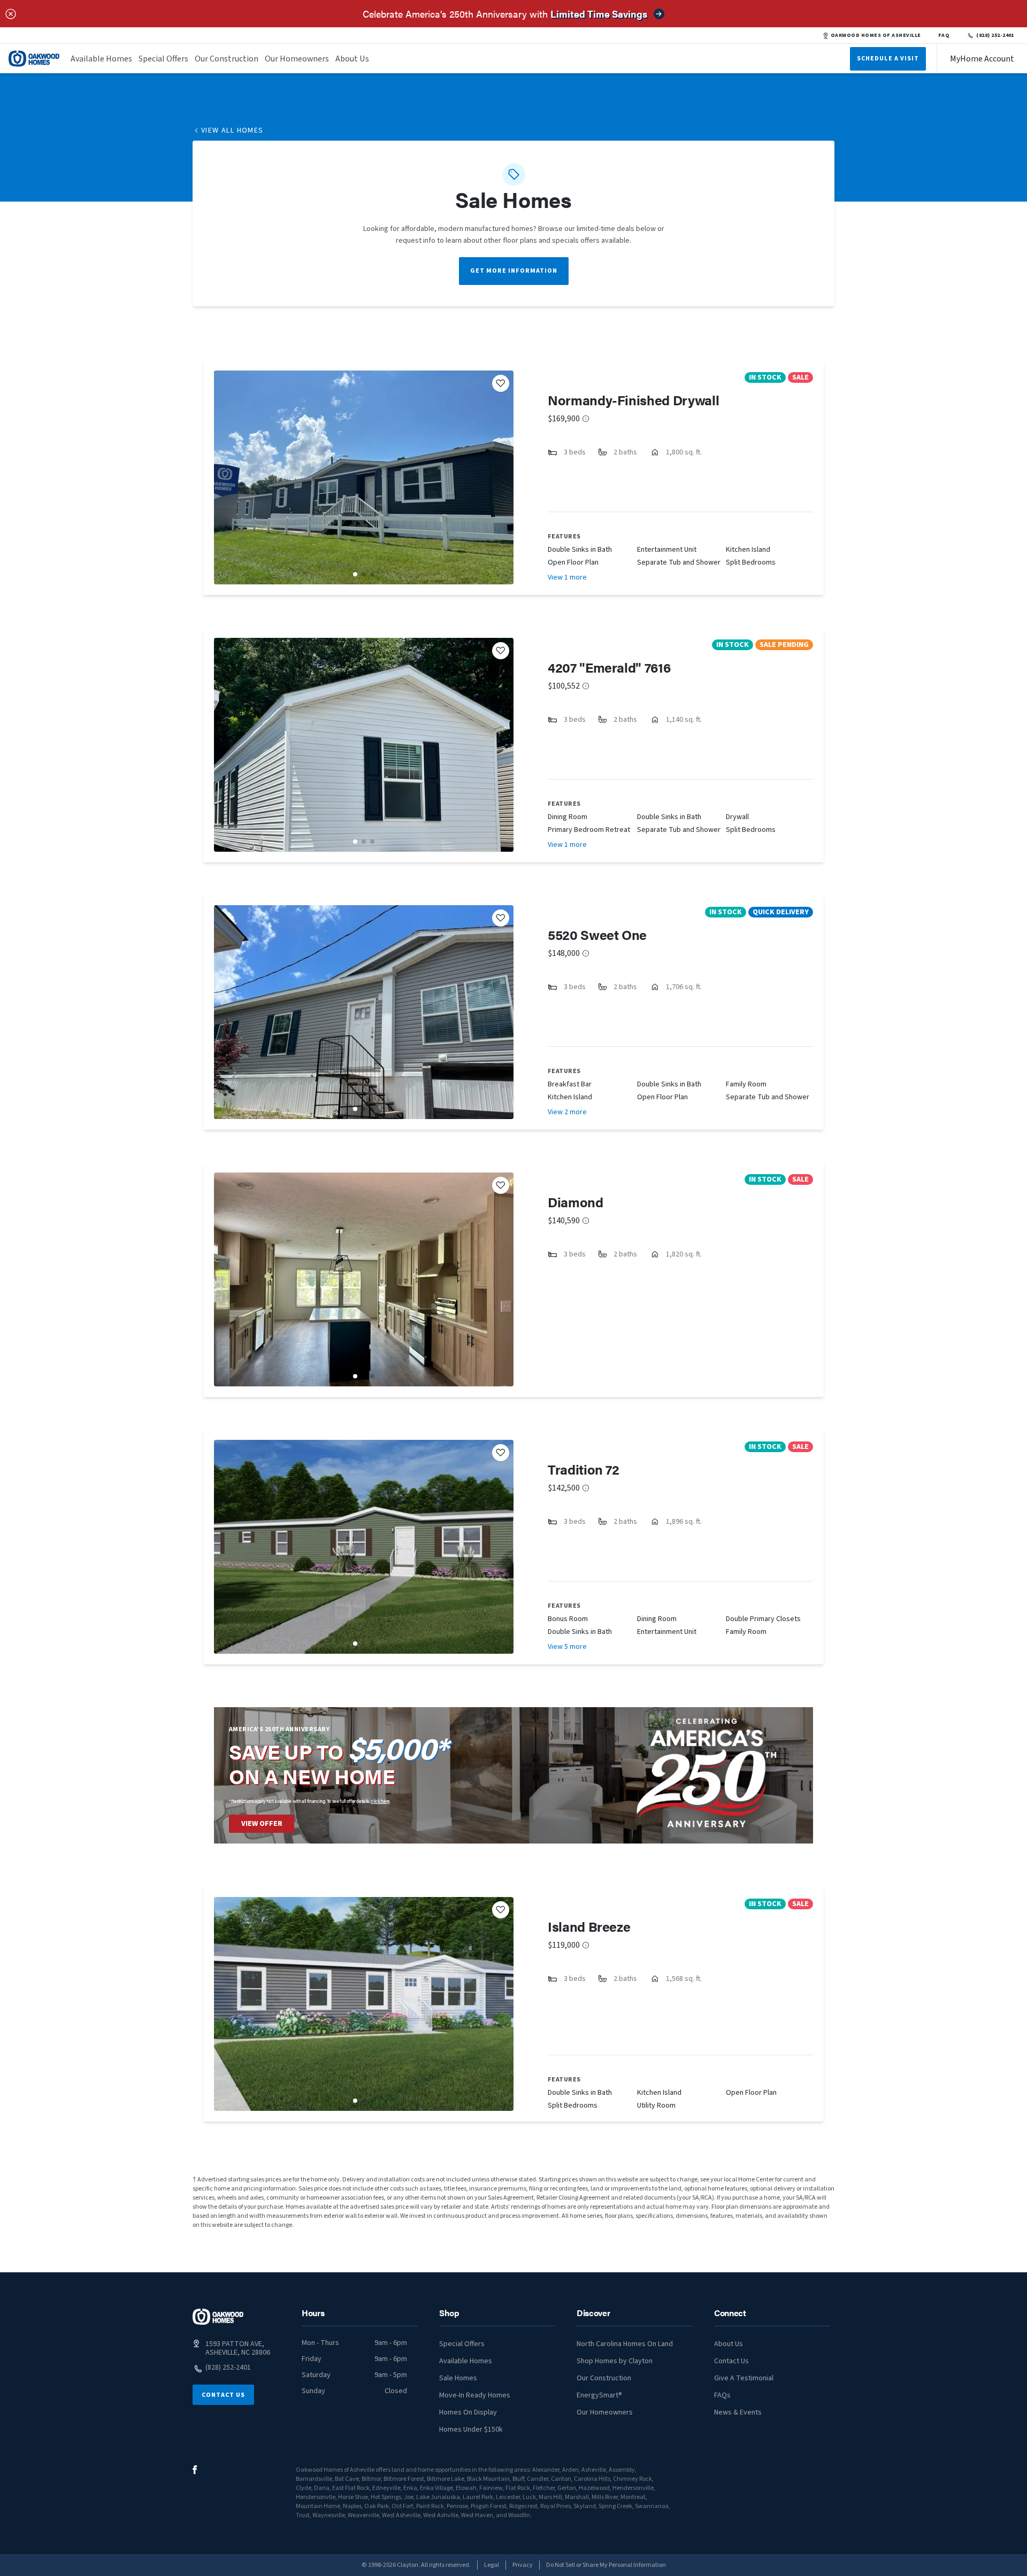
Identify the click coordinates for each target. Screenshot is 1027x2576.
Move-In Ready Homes (475, 2395)
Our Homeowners (297, 59)
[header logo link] (34, 59)
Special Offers (163, 59)
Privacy (523, 2565)
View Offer (262, 1824)
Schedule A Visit (888, 59)
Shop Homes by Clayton (615, 2361)
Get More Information (514, 271)
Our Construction (227, 59)
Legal (492, 2565)
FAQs (722, 2395)
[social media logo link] (195, 2470)
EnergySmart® (599, 2395)
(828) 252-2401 (995, 35)
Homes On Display (468, 2412)
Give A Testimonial (744, 2378)
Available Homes (101, 59)
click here (380, 1801)
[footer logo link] (218, 2317)
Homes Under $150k (471, 2430)
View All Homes (232, 130)
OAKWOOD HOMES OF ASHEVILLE (876, 35)
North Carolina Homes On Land (625, 2344)
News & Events (738, 2412)
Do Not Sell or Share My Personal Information (606, 2565)
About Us (352, 59)
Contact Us (223, 2395)
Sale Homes (458, 2378)
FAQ (944, 35)
